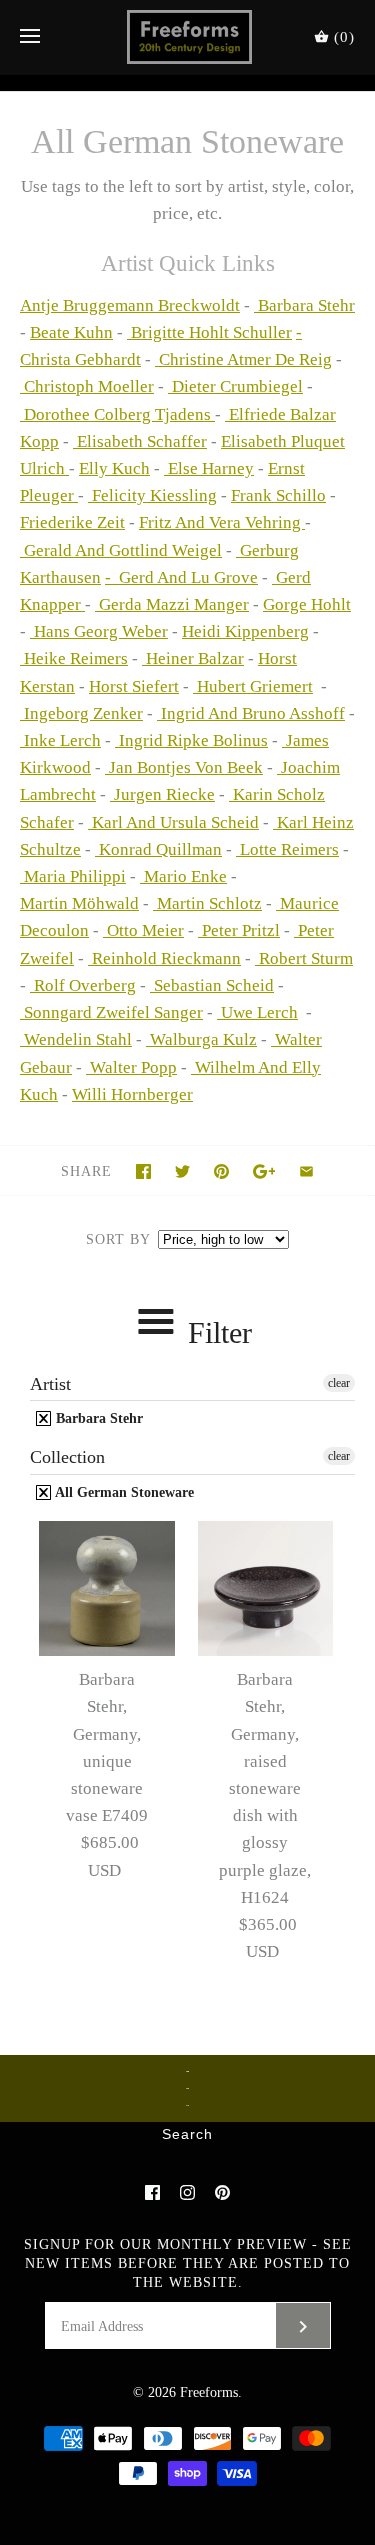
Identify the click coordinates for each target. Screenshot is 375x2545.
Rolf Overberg (83, 985)
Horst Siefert (134, 686)
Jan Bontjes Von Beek (184, 767)
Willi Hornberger (132, 1094)
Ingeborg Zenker (81, 713)
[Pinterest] (222, 2192)
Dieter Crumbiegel (235, 386)
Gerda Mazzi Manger (172, 604)
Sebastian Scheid (212, 985)
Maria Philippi (73, 876)
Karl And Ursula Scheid (173, 822)
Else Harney (209, 468)
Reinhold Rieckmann (164, 958)
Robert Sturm (304, 958)
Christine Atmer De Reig (243, 359)
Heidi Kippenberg (245, 631)
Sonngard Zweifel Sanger (111, 1012)
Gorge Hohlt (307, 604)
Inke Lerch (60, 740)
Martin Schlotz (207, 903)
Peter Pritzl (239, 930)
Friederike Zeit (72, 522)
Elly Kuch (114, 468)
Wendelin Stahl (76, 1039)
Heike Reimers (74, 658)
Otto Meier (143, 930)
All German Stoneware (123, 1492)
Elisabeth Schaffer (140, 441)
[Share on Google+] (264, 1171)
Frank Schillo (278, 495)
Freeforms (209, 2392)
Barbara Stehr (304, 305)
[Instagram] (187, 2192)
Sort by (118, 1239)
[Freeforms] (187, 37)
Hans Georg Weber (99, 631)
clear (339, 1383)
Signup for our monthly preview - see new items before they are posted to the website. (188, 2263)
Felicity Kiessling (152, 495)
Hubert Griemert (253, 686)
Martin (79, 903)
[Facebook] (152, 2192)
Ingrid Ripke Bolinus (191, 740)
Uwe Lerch (257, 1012)
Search (187, 2135)
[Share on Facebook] (143, 1171)
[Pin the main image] (221, 1171)
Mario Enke (183, 876)
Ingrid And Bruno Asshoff (251, 713)
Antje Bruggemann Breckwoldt (130, 305)
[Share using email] (306, 1171)
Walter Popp (131, 1067)
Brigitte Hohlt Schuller (209, 332)
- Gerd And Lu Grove (181, 577)
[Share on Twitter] (182, 1171)
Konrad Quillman (158, 849)
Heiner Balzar (193, 658)
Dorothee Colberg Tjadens (117, 414)
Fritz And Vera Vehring (222, 522)
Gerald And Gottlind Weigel (121, 550)
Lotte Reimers (287, 849)
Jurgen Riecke (162, 794)
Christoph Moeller (87, 386)
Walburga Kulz (201, 1039)
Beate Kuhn (71, 332)
